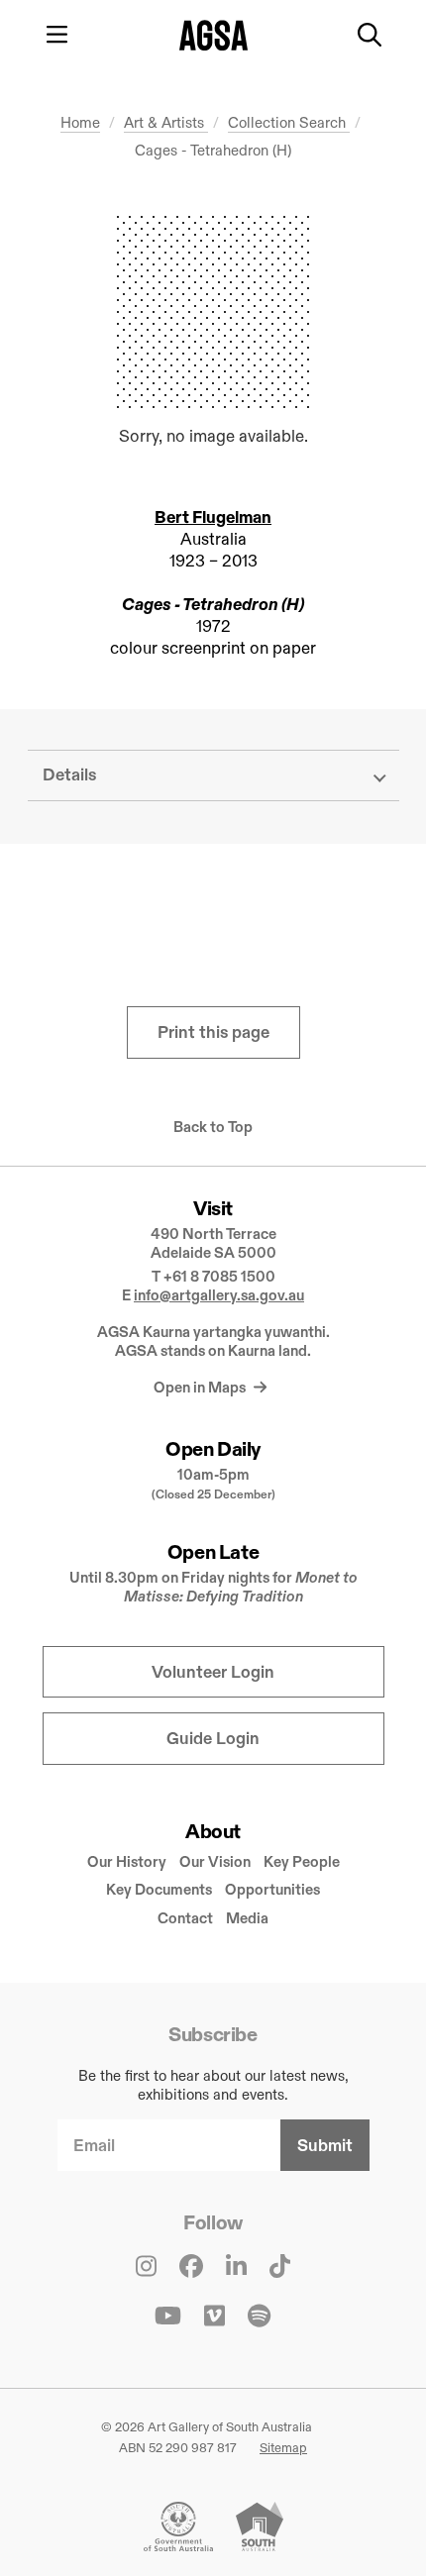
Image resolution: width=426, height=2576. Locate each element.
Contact (185, 1918)
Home (80, 122)
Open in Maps (201, 1387)
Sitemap (283, 2447)
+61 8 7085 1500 (219, 1276)
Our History (127, 1861)
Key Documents (159, 1889)
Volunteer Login (213, 1672)
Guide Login (213, 1739)
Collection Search (289, 122)
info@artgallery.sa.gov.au (219, 1295)
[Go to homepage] (213, 35)
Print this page (213, 1032)
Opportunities (272, 1889)
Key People (302, 1861)
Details (69, 775)
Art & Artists (166, 122)
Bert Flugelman (213, 517)
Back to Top (213, 1127)
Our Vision (215, 1861)
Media (247, 1918)
